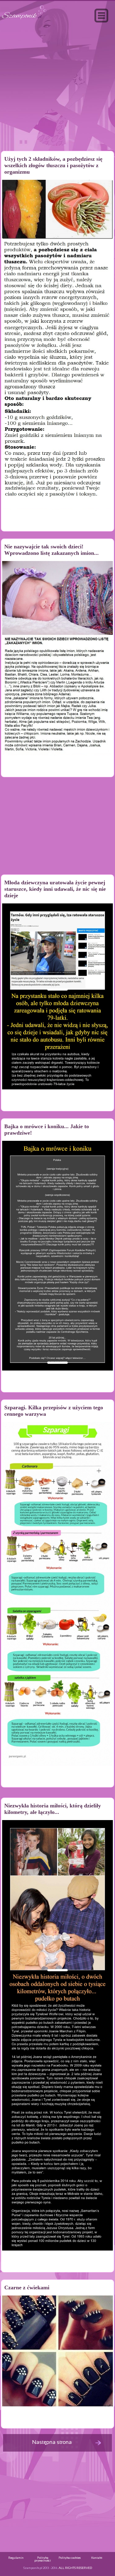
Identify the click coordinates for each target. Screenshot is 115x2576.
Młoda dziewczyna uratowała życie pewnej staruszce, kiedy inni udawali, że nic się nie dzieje (55, 889)
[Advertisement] (58, 100)
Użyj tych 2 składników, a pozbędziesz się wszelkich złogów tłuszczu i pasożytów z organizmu (53, 165)
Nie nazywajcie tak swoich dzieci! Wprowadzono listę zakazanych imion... (52, 550)
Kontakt (97, 2558)
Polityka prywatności (43, 2559)
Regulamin (16, 2558)
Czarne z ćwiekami (27, 2287)
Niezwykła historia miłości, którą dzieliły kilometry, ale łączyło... (53, 1809)
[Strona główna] (24, 20)
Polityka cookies (70, 2558)
